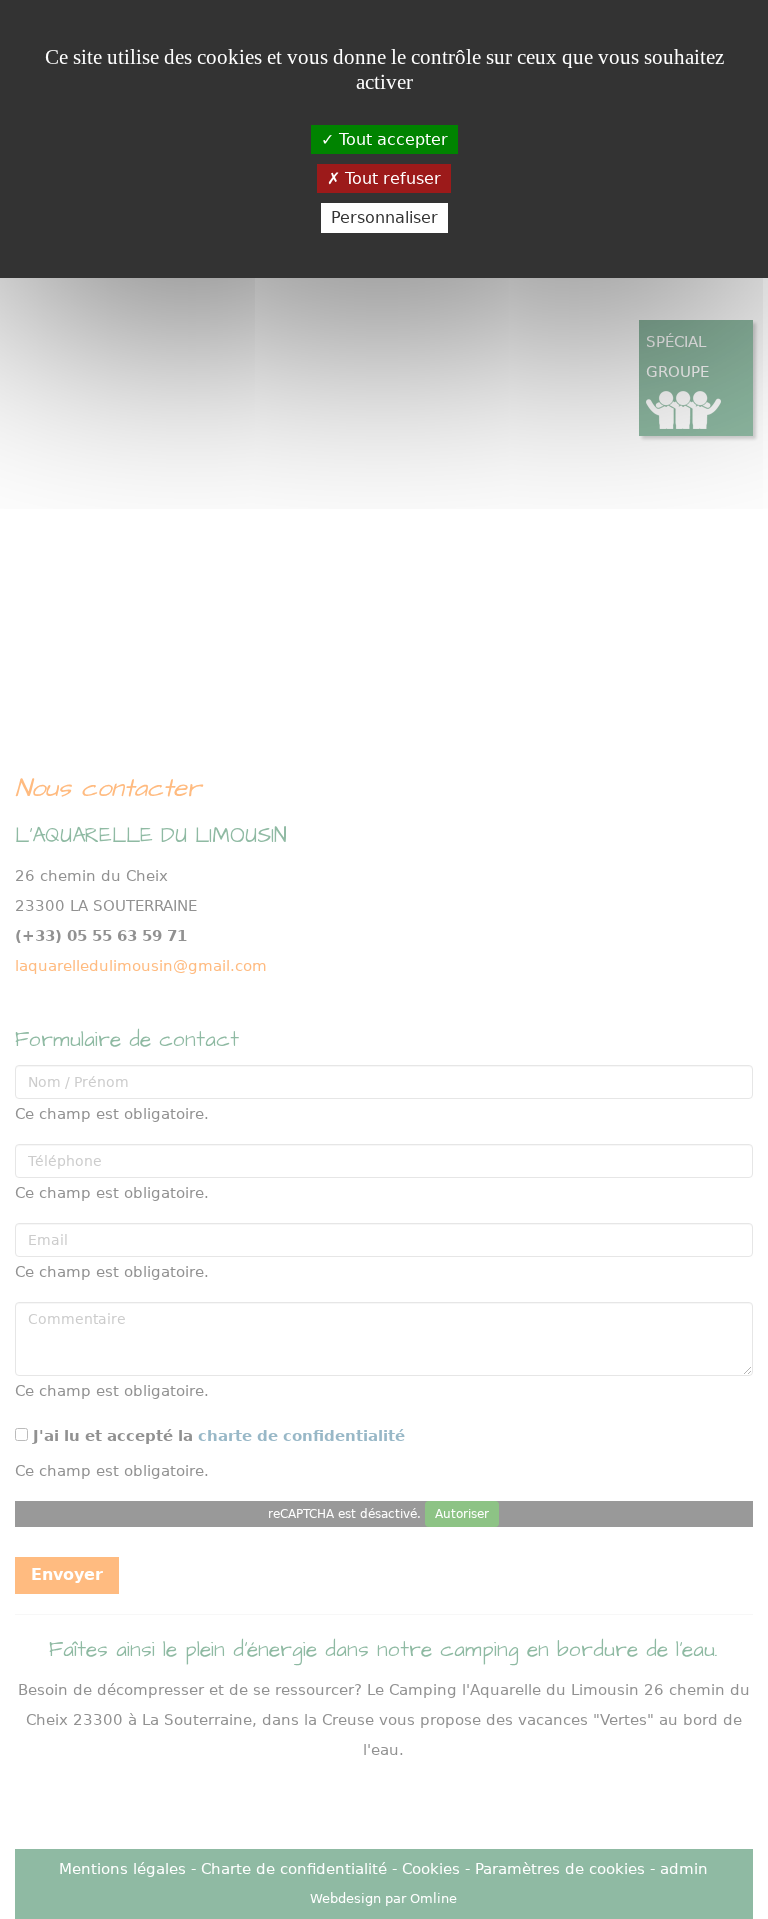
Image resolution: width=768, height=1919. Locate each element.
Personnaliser (384, 217)
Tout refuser (390, 178)
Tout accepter (391, 139)
